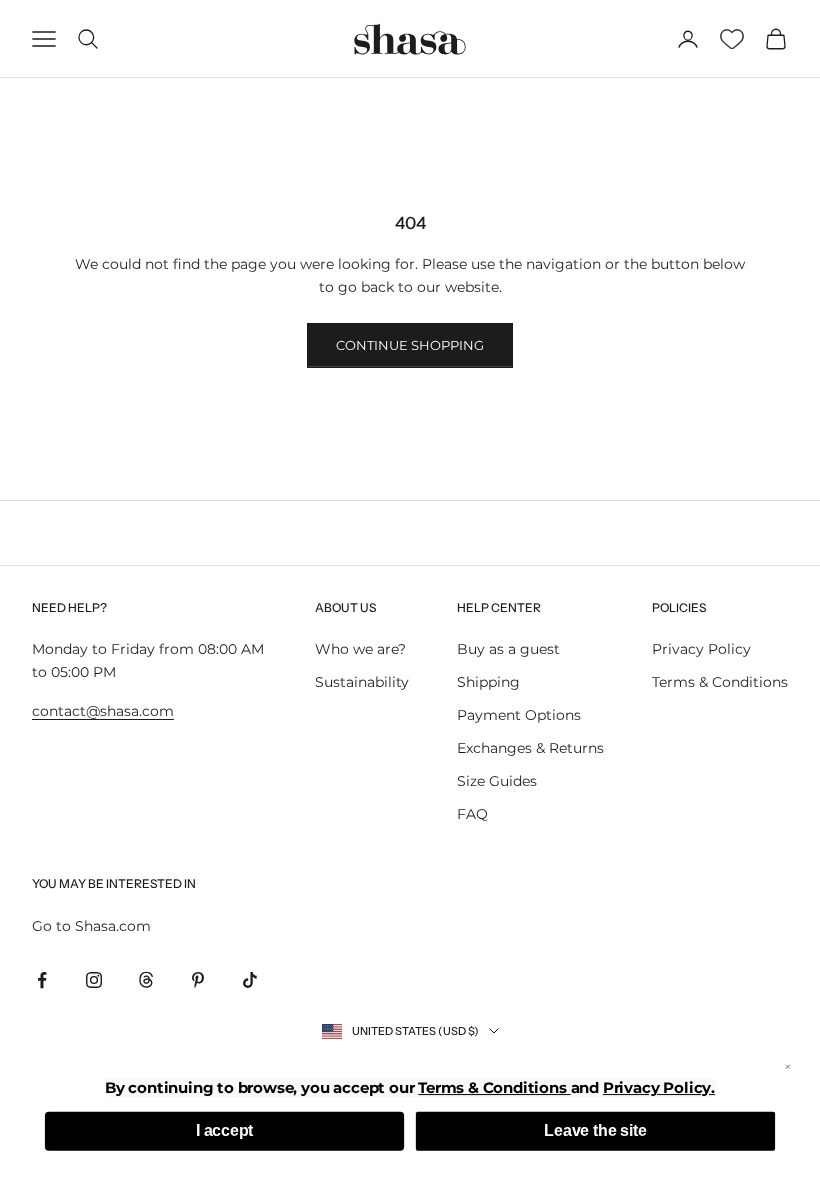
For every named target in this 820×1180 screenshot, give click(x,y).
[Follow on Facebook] (42, 980)
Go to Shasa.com (91, 926)
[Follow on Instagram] (94, 980)
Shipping (488, 682)
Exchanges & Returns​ (530, 748)
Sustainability (362, 682)
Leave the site (595, 1130)
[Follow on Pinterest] (198, 980)
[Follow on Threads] (146, 980)
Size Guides (497, 781)
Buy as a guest (508, 649)
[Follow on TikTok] (250, 980)
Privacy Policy (701, 649)
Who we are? (360, 649)
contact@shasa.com (103, 711)
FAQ (472, 814)
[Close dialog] (788, 1067)
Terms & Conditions (720, 682)
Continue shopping (410, 345)
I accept (225, 1130)
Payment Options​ (519, 715)
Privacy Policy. (659, 1087)
